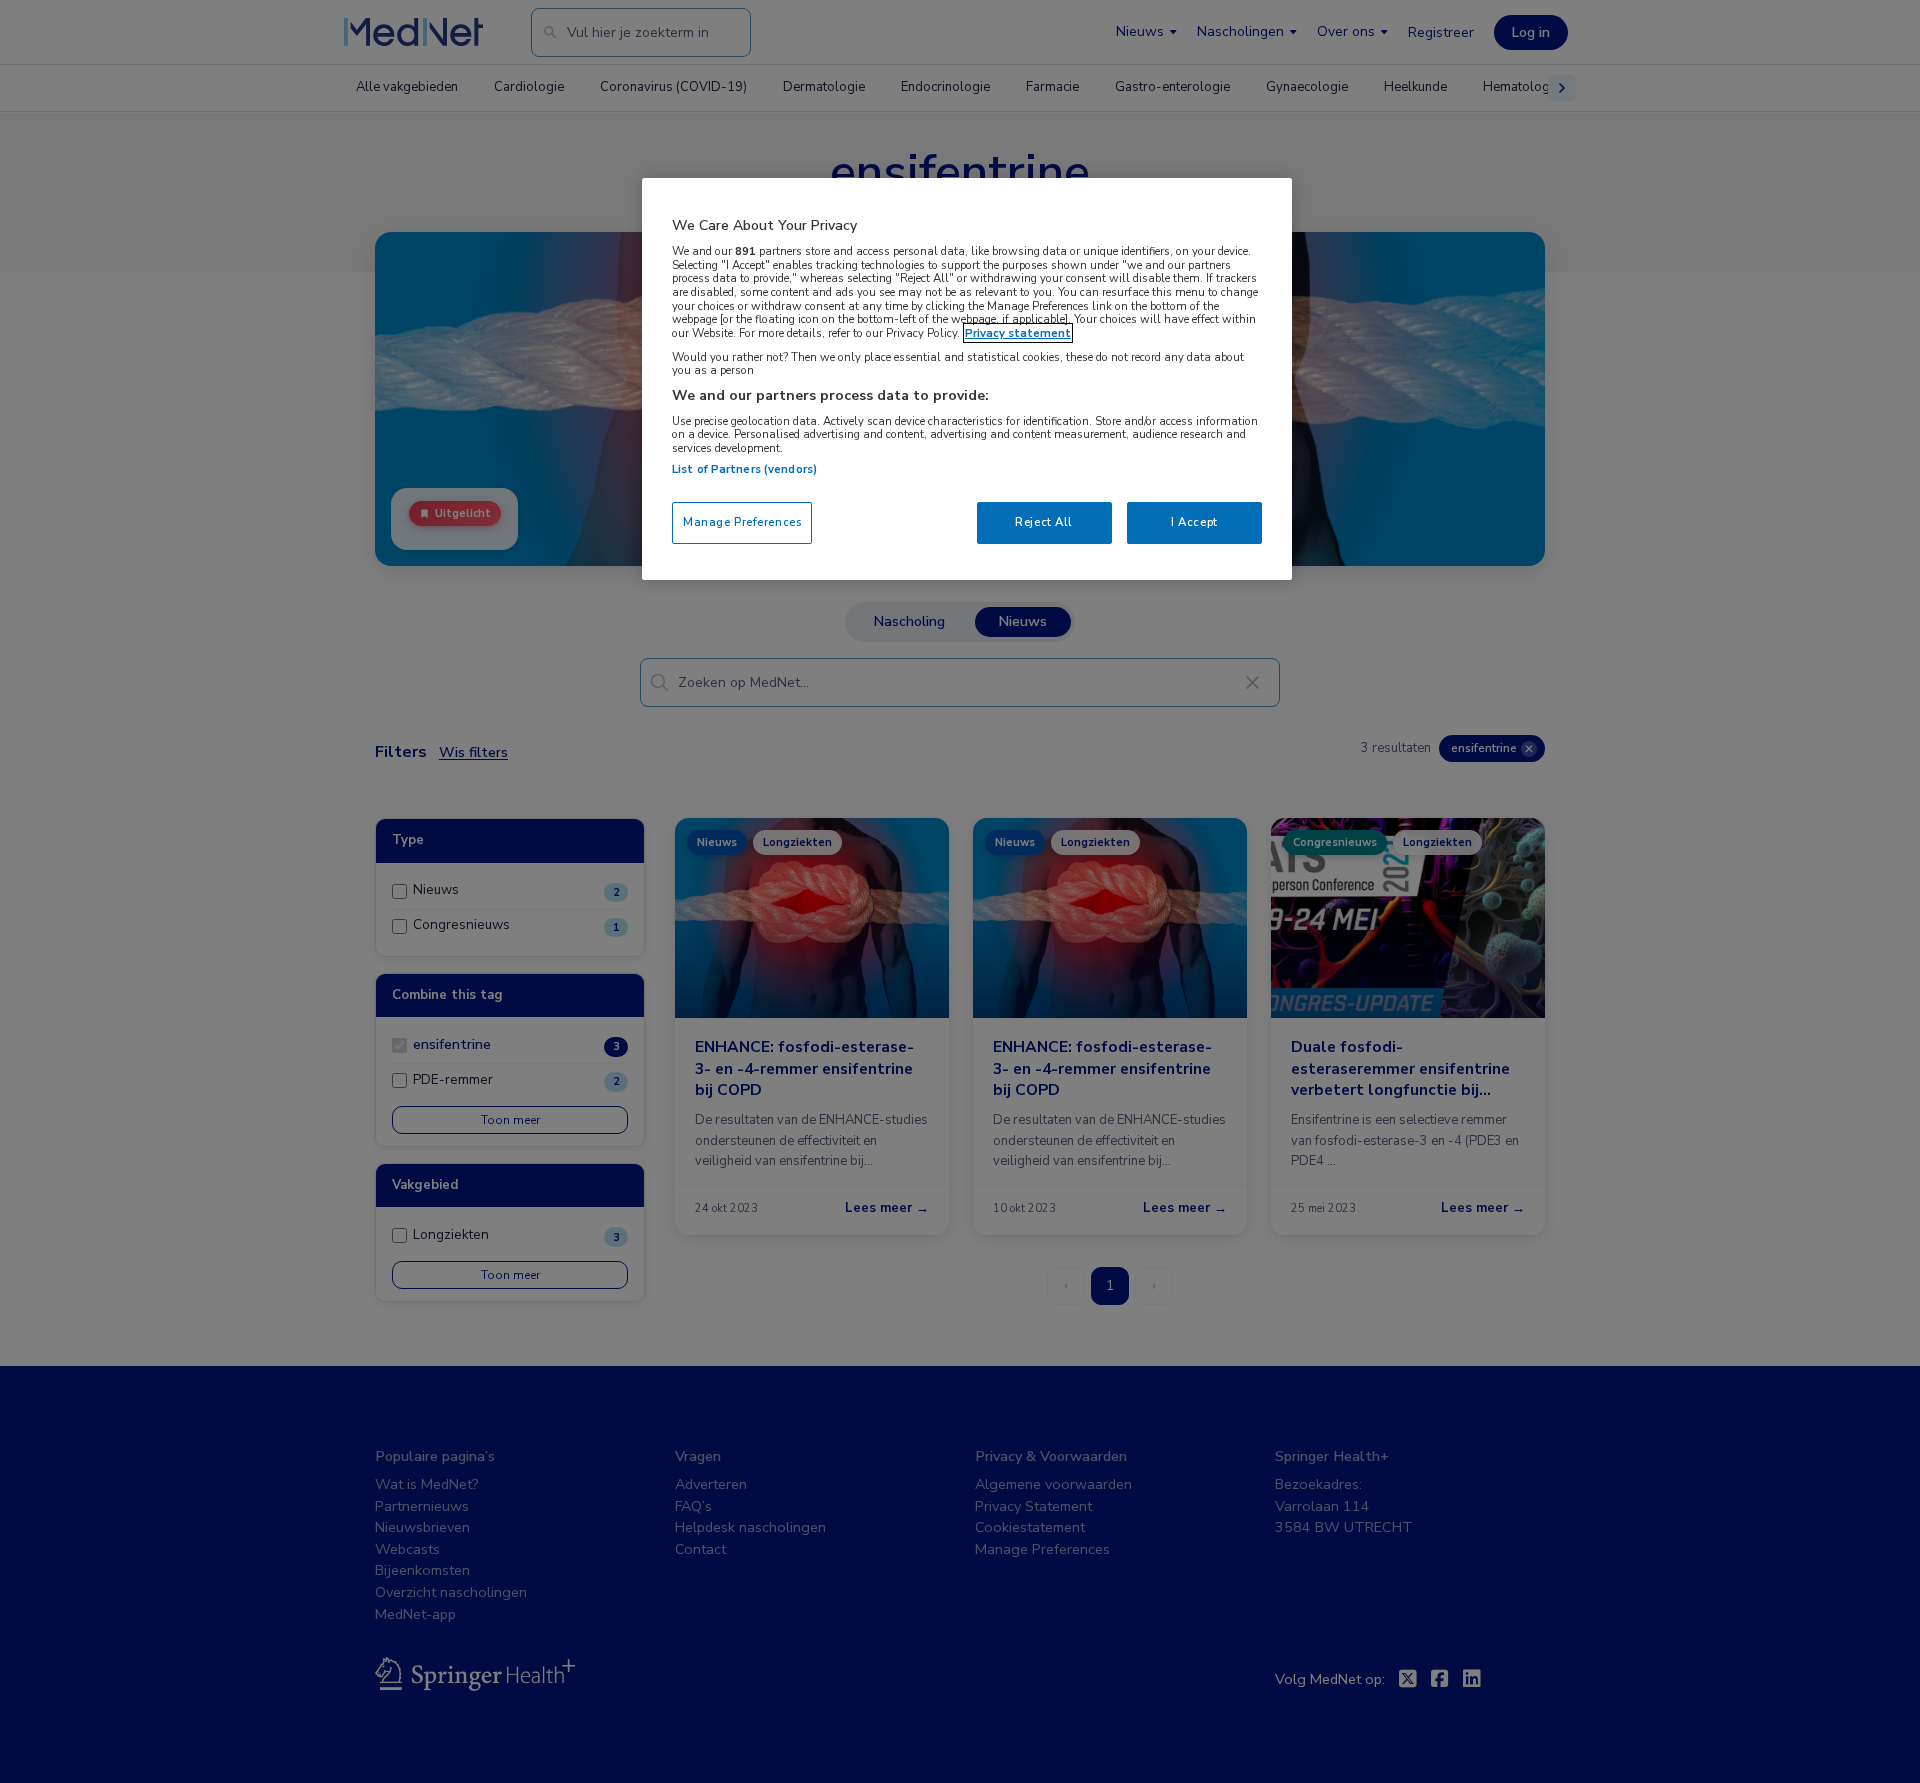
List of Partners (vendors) (744, 469)
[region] (967, 378)
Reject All (1044, 522)
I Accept (1194, 522)
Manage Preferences (742, 522)
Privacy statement (1018, 333)
